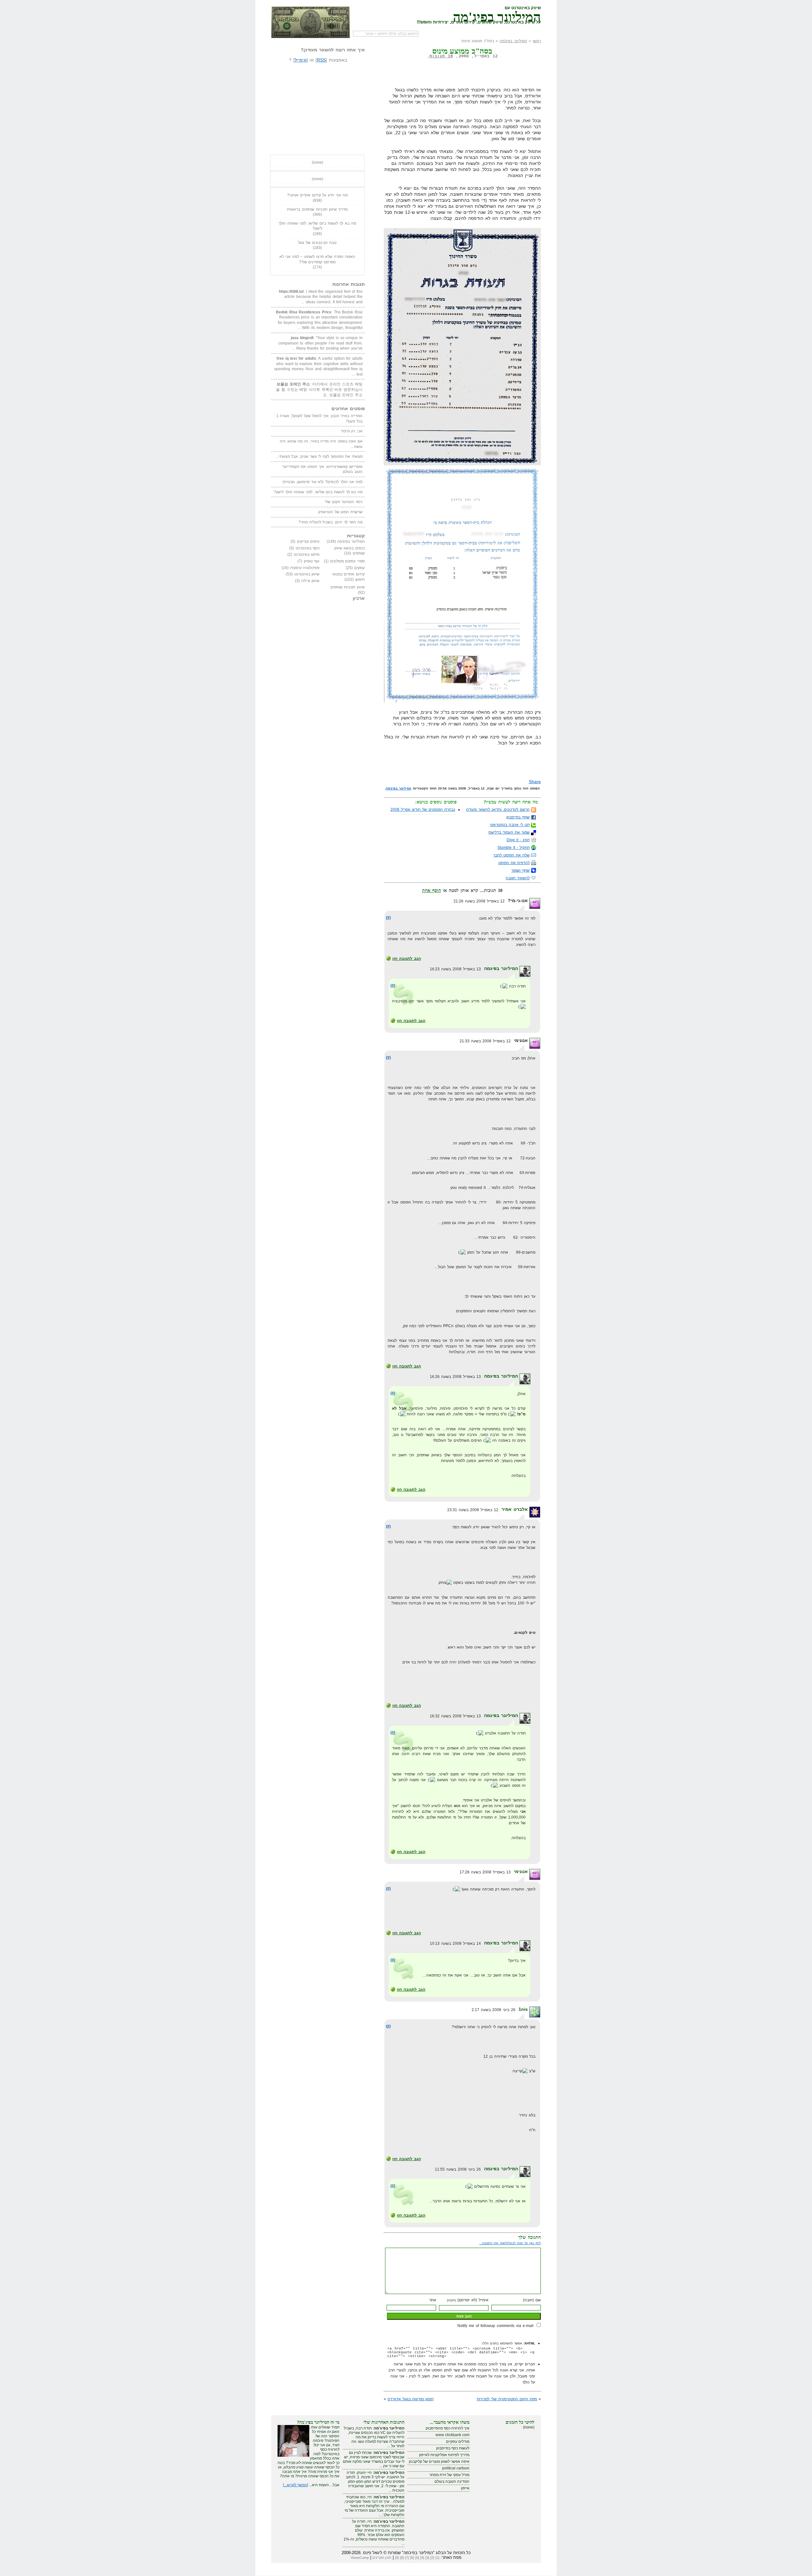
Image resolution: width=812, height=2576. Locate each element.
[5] (417, 2558)
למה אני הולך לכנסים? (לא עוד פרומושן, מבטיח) (323, 482)
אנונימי (521, 1871)
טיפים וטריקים (308, 541)
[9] (397, 2558)
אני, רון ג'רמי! (352, 431)
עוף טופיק (312, 561)
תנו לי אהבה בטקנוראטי (510, 825)
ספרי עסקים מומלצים (347, 561)
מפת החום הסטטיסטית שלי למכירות (507, 2399)
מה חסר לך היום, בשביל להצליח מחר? (331, 522)
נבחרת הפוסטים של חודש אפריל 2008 (423, 810)
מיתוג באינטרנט (307, 554)
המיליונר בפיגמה (501, 968)
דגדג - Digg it (518, 840)
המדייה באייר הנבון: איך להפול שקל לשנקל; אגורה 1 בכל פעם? (319, 419)
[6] (412, 2558)
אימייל (301, 60)
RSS (321, 60)
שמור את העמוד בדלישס (509, 832)
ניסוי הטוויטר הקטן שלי (344, 502)
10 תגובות (441, 56)
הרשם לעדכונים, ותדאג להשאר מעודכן (498, 810)
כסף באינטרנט (308, 548)
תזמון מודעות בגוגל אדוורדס (411, 2399)
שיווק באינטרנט (307, 574)
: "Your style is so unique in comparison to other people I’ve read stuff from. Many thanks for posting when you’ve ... (320, 343)
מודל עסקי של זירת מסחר (449, 2475)
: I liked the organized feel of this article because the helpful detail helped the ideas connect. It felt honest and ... (321, 297)
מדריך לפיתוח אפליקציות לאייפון (444, 2455)
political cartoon (456, 2468)
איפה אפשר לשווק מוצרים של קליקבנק (439, 2461)
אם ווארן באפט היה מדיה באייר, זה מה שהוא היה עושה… (321, 444)
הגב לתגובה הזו (407, 959)
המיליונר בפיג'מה (497, 16)
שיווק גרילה (311, 581)
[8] (402, 2558)
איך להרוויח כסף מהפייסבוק (448, 2428)
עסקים (360, 568)
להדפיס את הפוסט (514, 863)
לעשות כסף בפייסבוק (453, 2448)
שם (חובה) (532, 2300)
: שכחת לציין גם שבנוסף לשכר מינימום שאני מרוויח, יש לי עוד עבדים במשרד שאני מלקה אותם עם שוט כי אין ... (374, 2459)
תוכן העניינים (382, 2558)
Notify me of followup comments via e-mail (495, 2326)
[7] (407, 2558)
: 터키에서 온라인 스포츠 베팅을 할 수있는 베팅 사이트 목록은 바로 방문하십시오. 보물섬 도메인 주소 (319, 389)
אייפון (465, 2488)
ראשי (537, 41)
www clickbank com (452, 2435)
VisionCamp (360, 2558)
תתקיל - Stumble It (514, 848)
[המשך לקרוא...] (295, 2485)
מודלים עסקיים (458, 2442)
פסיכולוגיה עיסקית (305, 568)
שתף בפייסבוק (518, 817)
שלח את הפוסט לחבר (511, 855)
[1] (437, 2558)
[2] (432, 2558)
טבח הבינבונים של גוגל (317, 243)
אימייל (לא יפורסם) (468, 2300)
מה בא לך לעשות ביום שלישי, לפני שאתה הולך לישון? (317, 226)
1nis (523, 2009)
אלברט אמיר (515, 1509)
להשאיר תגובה (518, 878)
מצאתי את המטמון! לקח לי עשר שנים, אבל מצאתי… (319, 456)
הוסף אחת (432, 890)
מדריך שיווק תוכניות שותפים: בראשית (318, 209)
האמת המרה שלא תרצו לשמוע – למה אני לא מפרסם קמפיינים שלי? (317, 259)
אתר (433, 2300)
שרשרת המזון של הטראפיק (340, 512)
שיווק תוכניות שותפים (348, 587)
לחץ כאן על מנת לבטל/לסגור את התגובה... (510, 2243)
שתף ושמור (521, 870)
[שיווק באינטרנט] (311, 22)
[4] (422, 2558)
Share (535, 782)
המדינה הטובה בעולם (452, 2481)
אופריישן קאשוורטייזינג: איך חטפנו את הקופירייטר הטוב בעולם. (322, 469)
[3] (427, 2558)
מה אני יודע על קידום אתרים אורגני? (317, 195)
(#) (388, 918)
